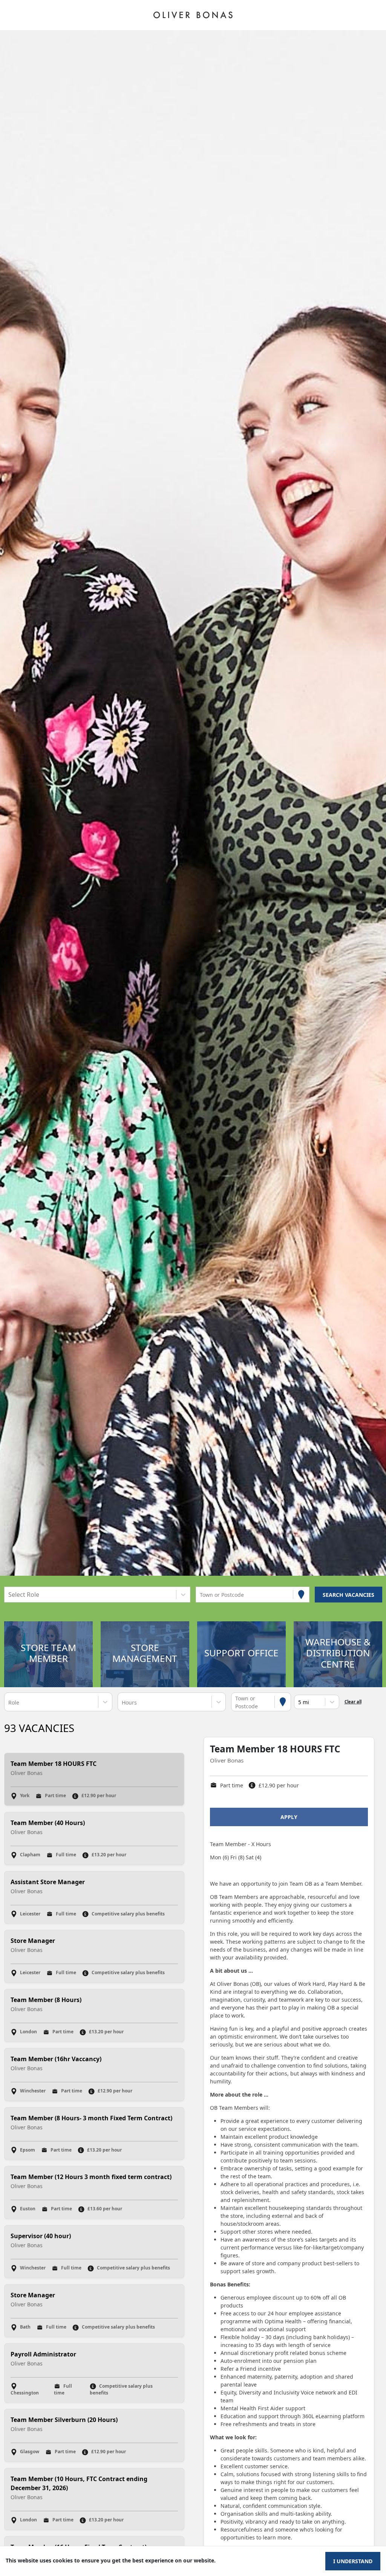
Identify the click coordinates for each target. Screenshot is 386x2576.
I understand (353, 2561)
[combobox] (9, 1595)
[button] (48, 1654)
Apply (289, 1817)
